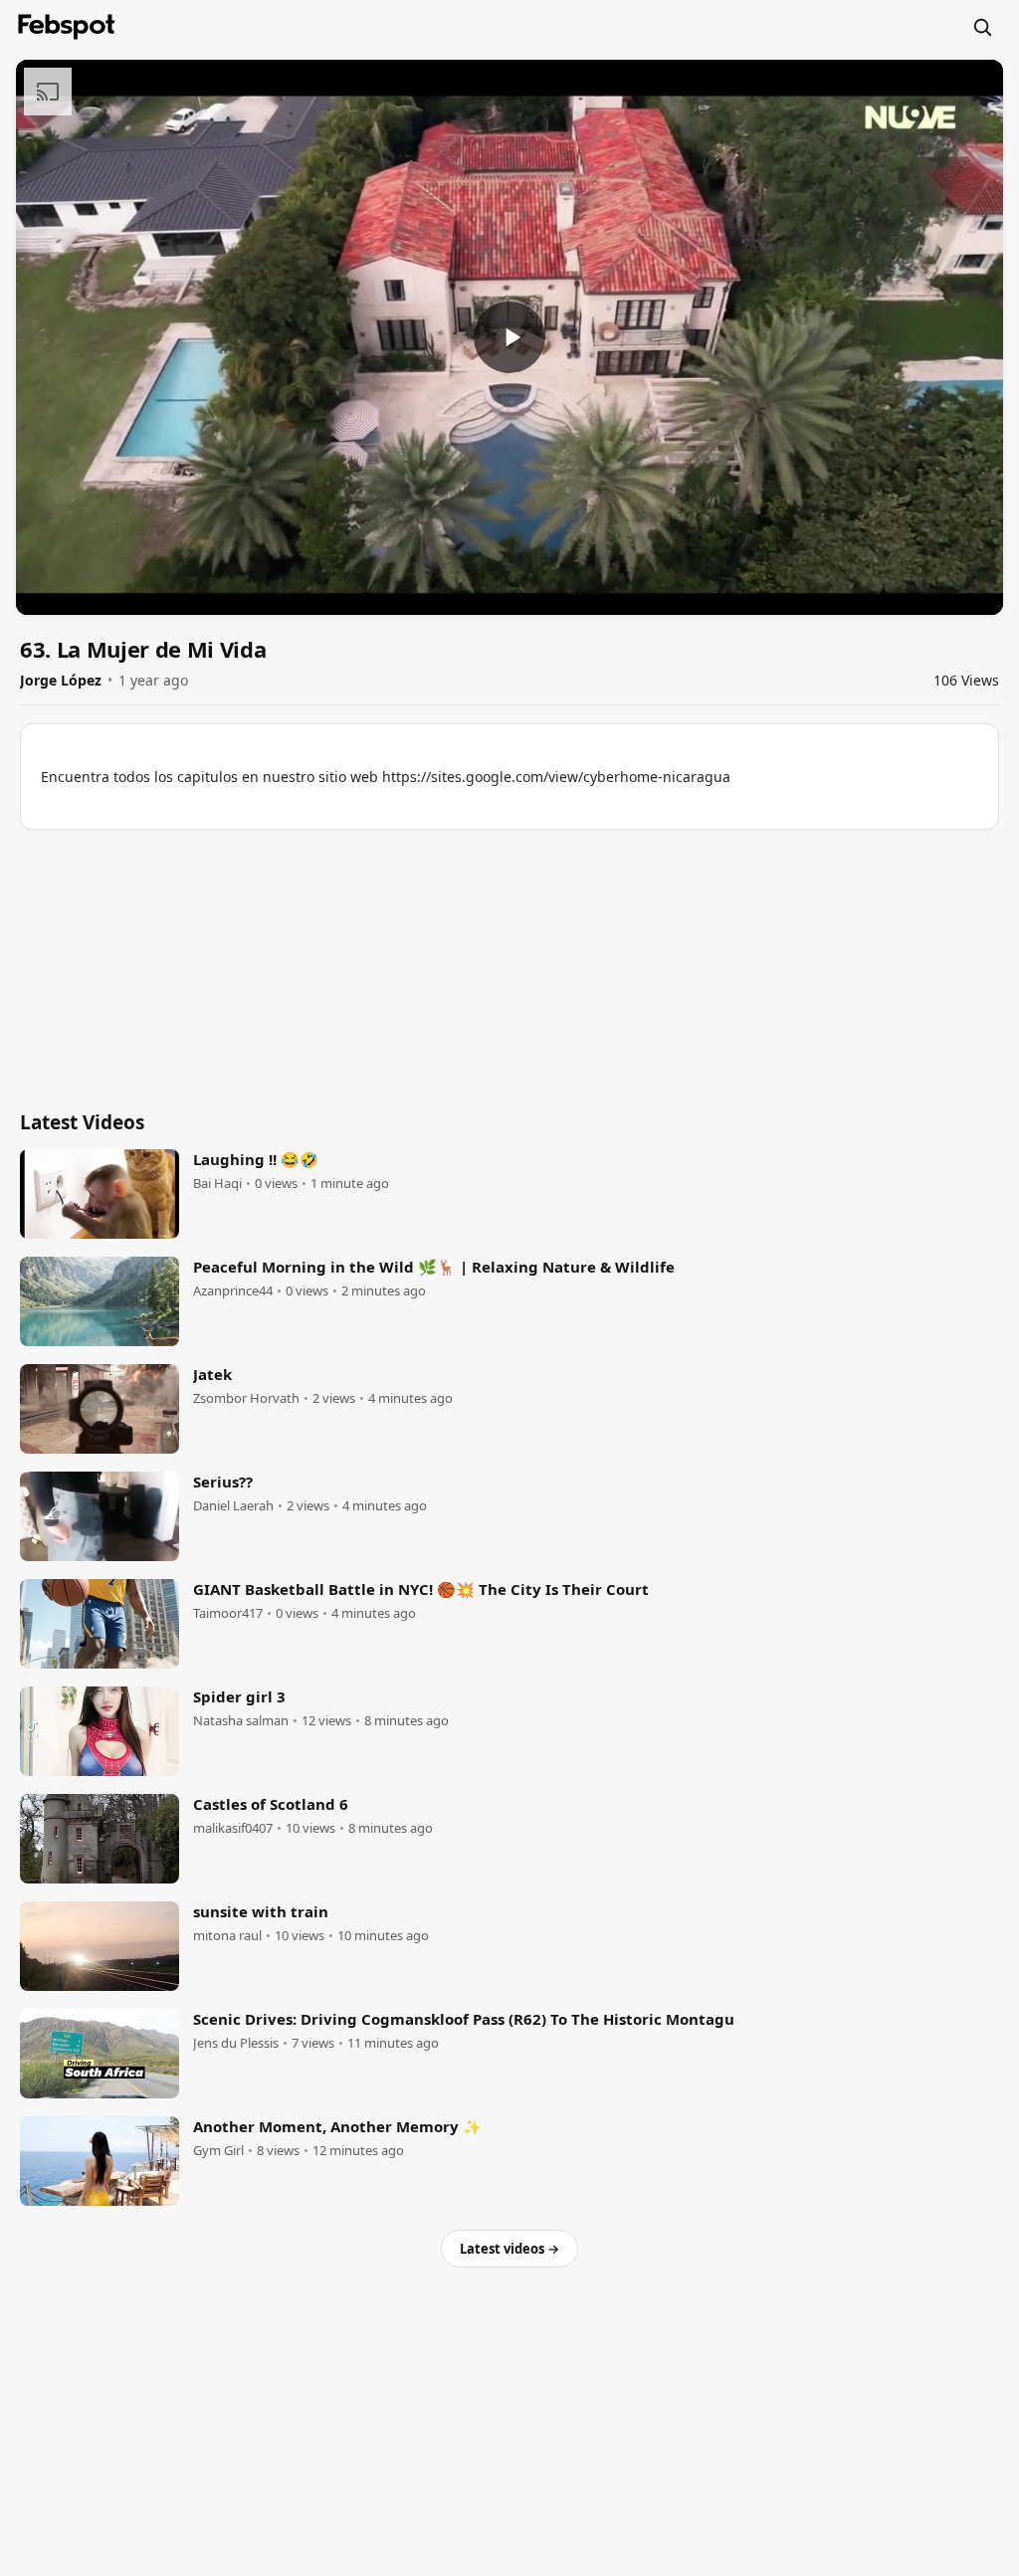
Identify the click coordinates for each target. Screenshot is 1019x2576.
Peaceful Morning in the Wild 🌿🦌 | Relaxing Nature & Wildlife (434, 1267)
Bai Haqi (217, 1184)
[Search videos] (982, 27)
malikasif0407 (233, 1828)
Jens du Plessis (236, 2043)
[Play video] (509, 337)
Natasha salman (241, 1721)
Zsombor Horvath (246, 1398)
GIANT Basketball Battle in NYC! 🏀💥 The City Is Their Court (421, 1589)
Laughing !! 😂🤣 (256, 1159)
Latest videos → (509, 2249)
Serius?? (223, 1482)
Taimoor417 (228, 1613)
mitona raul (227, 1936)
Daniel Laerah (233, 1506)
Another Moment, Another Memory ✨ (337, 2126)
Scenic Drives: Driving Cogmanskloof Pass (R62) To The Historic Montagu (464, 2019)
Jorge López (61, 680)
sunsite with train (261, 1911)
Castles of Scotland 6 (271, 1804)
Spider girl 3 (239, 1696)
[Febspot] (67, 27)
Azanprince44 (233, 1291)
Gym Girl (218, 2151)
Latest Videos (82, 1122)
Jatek (212, 1374)
